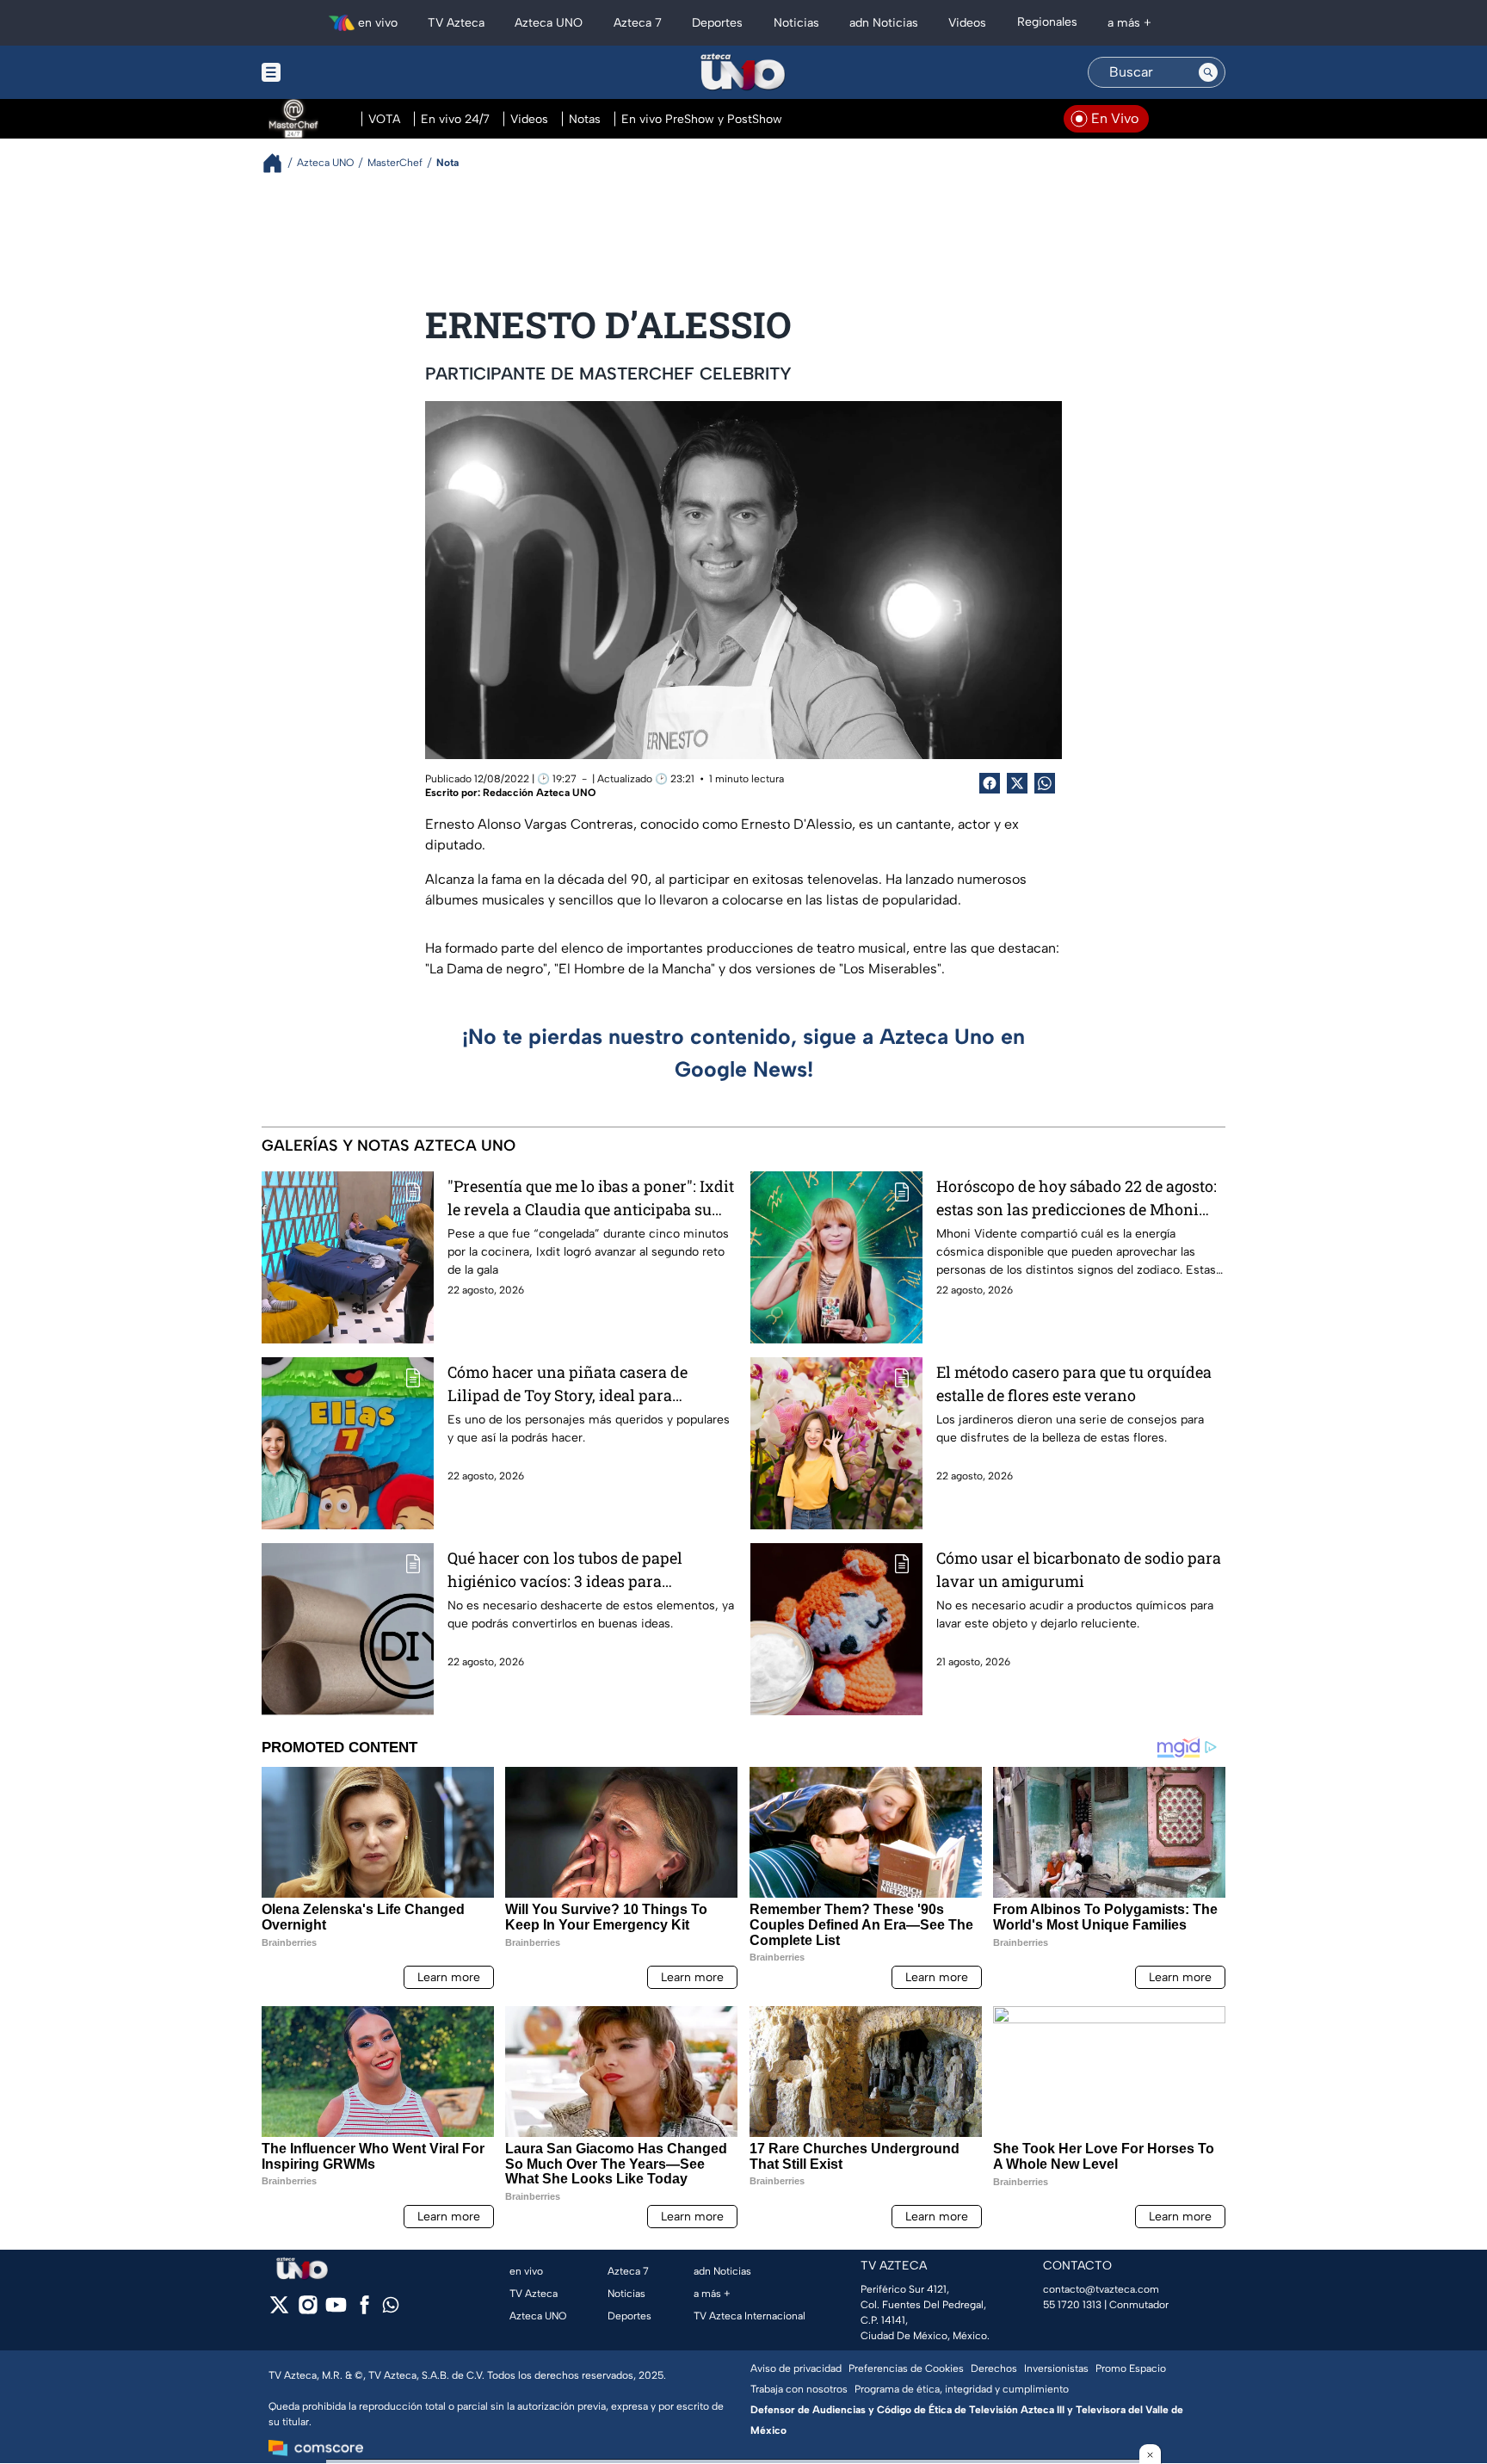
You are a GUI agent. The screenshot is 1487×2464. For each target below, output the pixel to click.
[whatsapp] (391, 2309)
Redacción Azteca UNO (539, 793)
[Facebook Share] (990, 783)
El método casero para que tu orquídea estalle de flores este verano (1074, 1383)
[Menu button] (330, 72)
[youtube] (336, 2310)
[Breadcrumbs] (279, 163)
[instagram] (308, 2310)
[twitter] (279, 2310)
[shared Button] (1045, 783)
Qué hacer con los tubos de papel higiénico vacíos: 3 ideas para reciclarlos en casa (565, 1570)
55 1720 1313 (1072, 2305)
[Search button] (1208, 72)
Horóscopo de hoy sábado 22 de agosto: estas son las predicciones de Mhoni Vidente (1077, 1198)
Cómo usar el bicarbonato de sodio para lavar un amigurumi (1079, 1569)
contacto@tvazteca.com (1101, 2289)
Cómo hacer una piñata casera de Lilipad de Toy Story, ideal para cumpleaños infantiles (568, 1384)
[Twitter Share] (1017, 783)
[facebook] (364, 2310)
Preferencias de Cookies (906, 2368)
